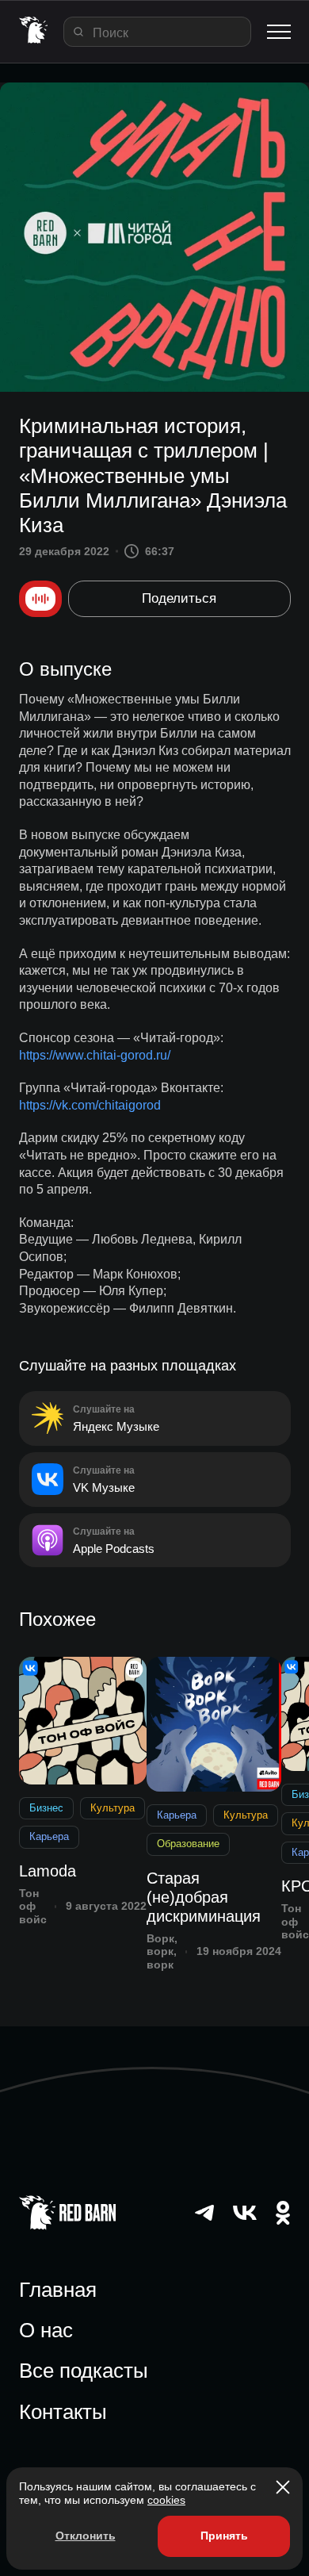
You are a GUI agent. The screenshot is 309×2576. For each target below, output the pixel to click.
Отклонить (86, 2536)
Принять (224, 2536)
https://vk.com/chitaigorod (90, 1105)
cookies (166, 2500)
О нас (46, 2330)
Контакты (63, 2412)
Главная (58, 2290)
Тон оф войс (33, 1907)
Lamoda (48, 1871)
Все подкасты (84, 2371)
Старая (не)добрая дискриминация (204, 1897)
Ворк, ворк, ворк (162, 1952)
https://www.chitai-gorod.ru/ (95, 1055)
